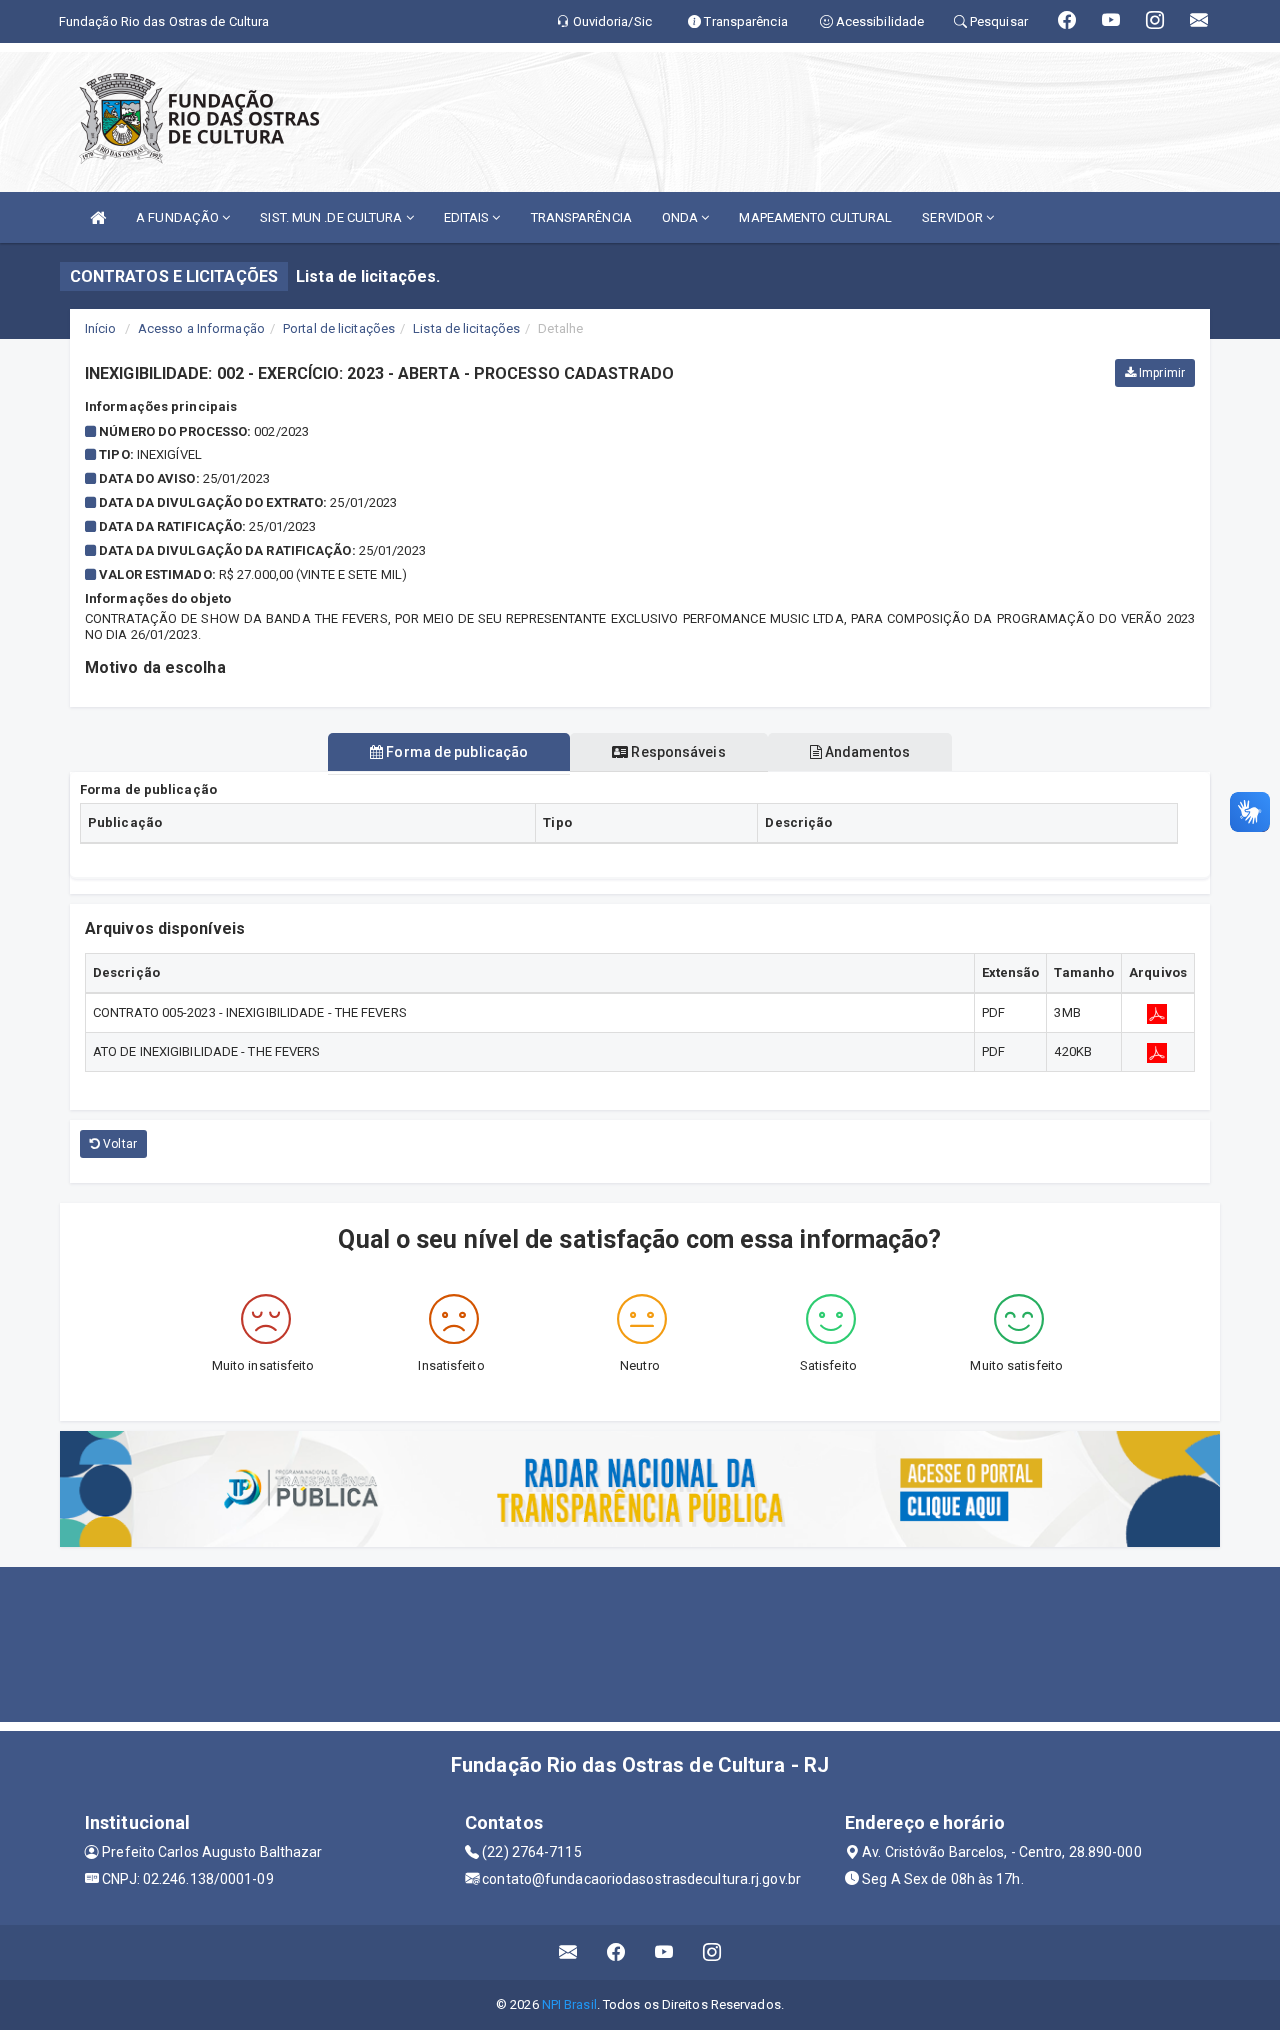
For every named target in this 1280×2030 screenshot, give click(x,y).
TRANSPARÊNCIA (581, 217)
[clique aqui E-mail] (568, 1952)
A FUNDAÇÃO (179, 217)
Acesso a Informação (201, 328)
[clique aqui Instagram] (712, 1952)
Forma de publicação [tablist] (455, 752)
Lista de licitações (466, 328)
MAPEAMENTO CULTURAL (815, 217)
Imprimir (1160, 373)
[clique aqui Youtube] (664, 1952)
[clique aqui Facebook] (616, 1952)
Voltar (118, 1144)
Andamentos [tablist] (866, 752)
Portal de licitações (339, 328)
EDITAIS (468, 217)
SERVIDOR (954, 217)
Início (101, 328)
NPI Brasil (569, 2004)
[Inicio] (98, 217)
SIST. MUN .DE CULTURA (332, 217)
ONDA (682, 217)
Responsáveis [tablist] (676, 752)
